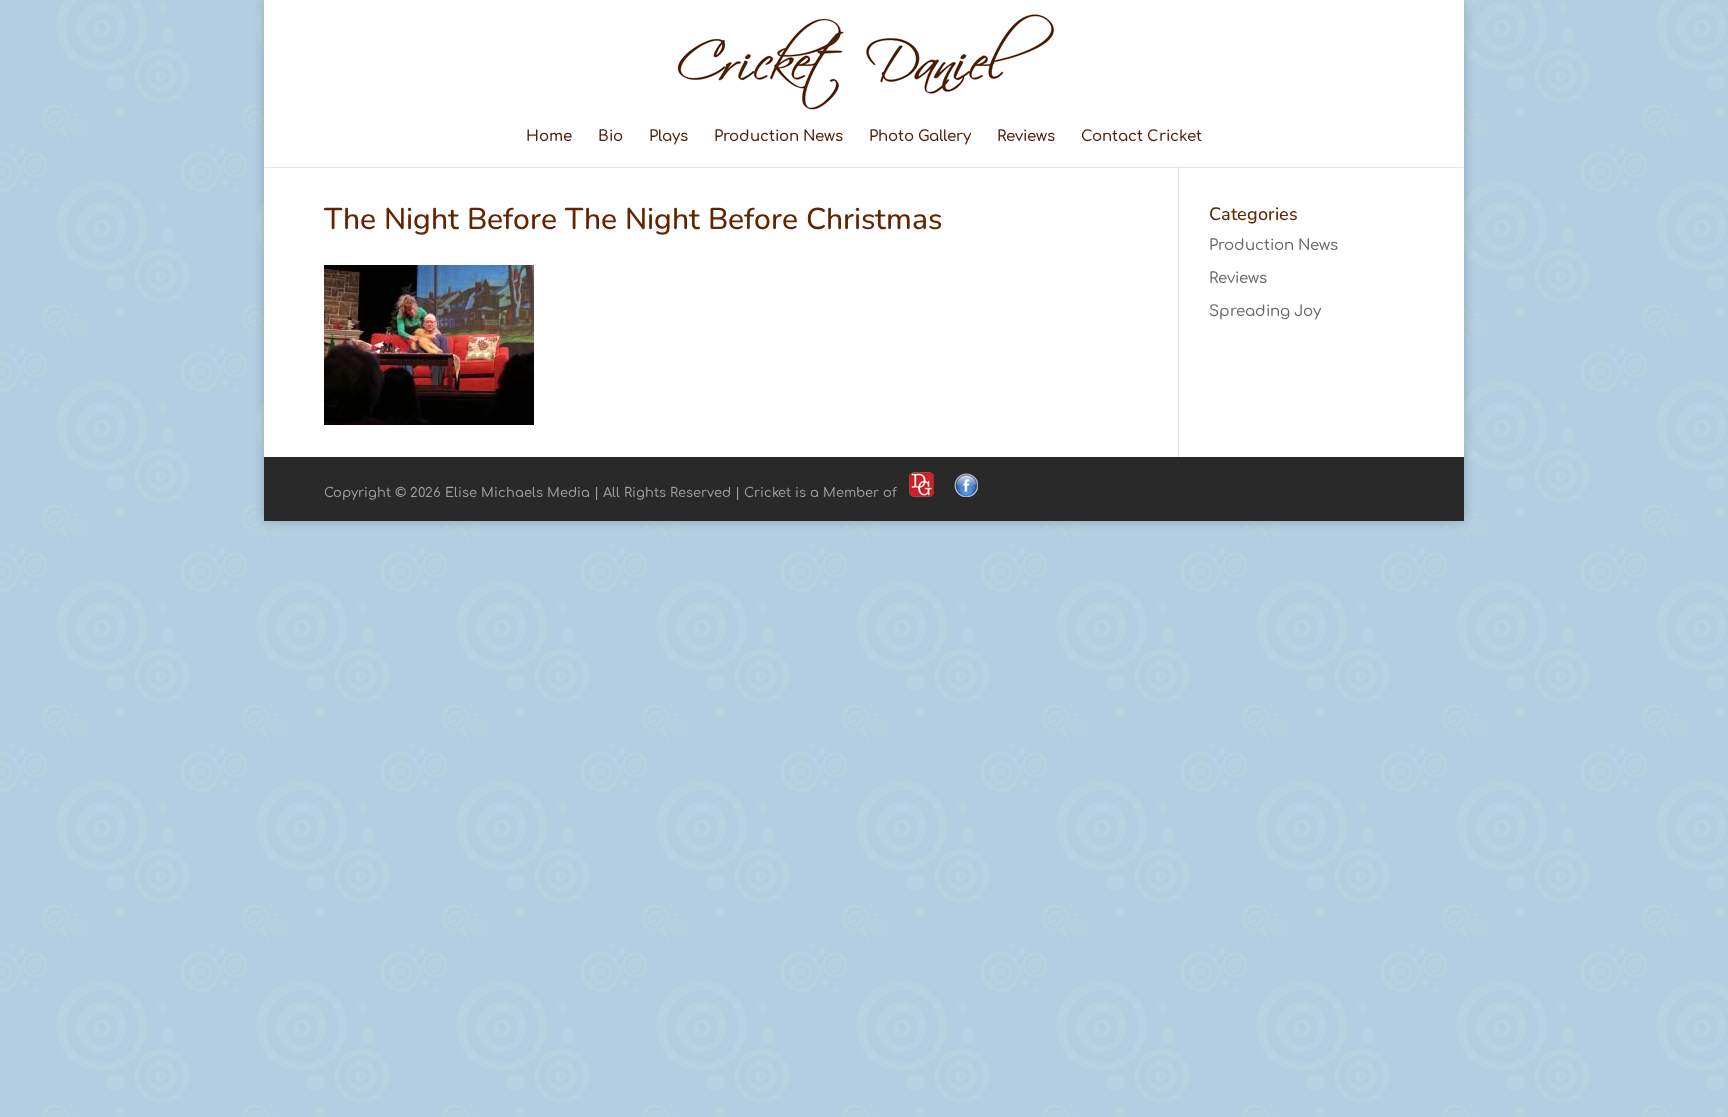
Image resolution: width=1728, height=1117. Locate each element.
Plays (668, 137)
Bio (610, 137)
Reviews (1026, 137)
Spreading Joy (1265, 311)
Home (549, 137)
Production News (778, 137)
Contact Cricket (1141, 137)
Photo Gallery (920, 137)
